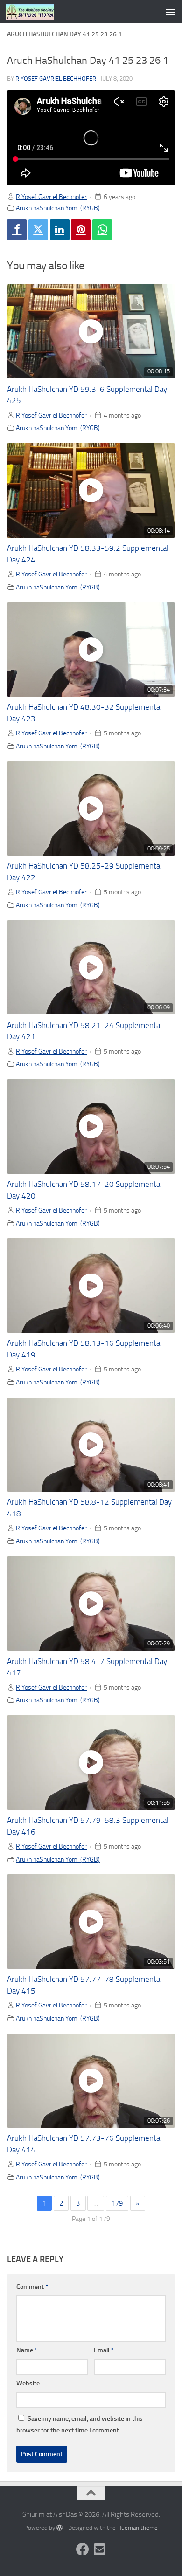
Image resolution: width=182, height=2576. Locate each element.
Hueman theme (137, 2528)
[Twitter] (38, 230)
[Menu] (170, 12)
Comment (32, 2287)
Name (27, 2350)
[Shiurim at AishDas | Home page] (38, 12)
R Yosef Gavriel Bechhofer (56, 79)
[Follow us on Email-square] (99, 2549)
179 (117, 2203)
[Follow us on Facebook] (83, 2549)
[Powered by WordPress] (59, 2528)
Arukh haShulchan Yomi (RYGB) (58, 208)
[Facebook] (17, 230)
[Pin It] (81, 230)
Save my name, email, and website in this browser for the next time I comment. (80, 2425)
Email (104, 2350)
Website (28, 2383)
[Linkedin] (60, 230)
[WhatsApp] (102, 230)
